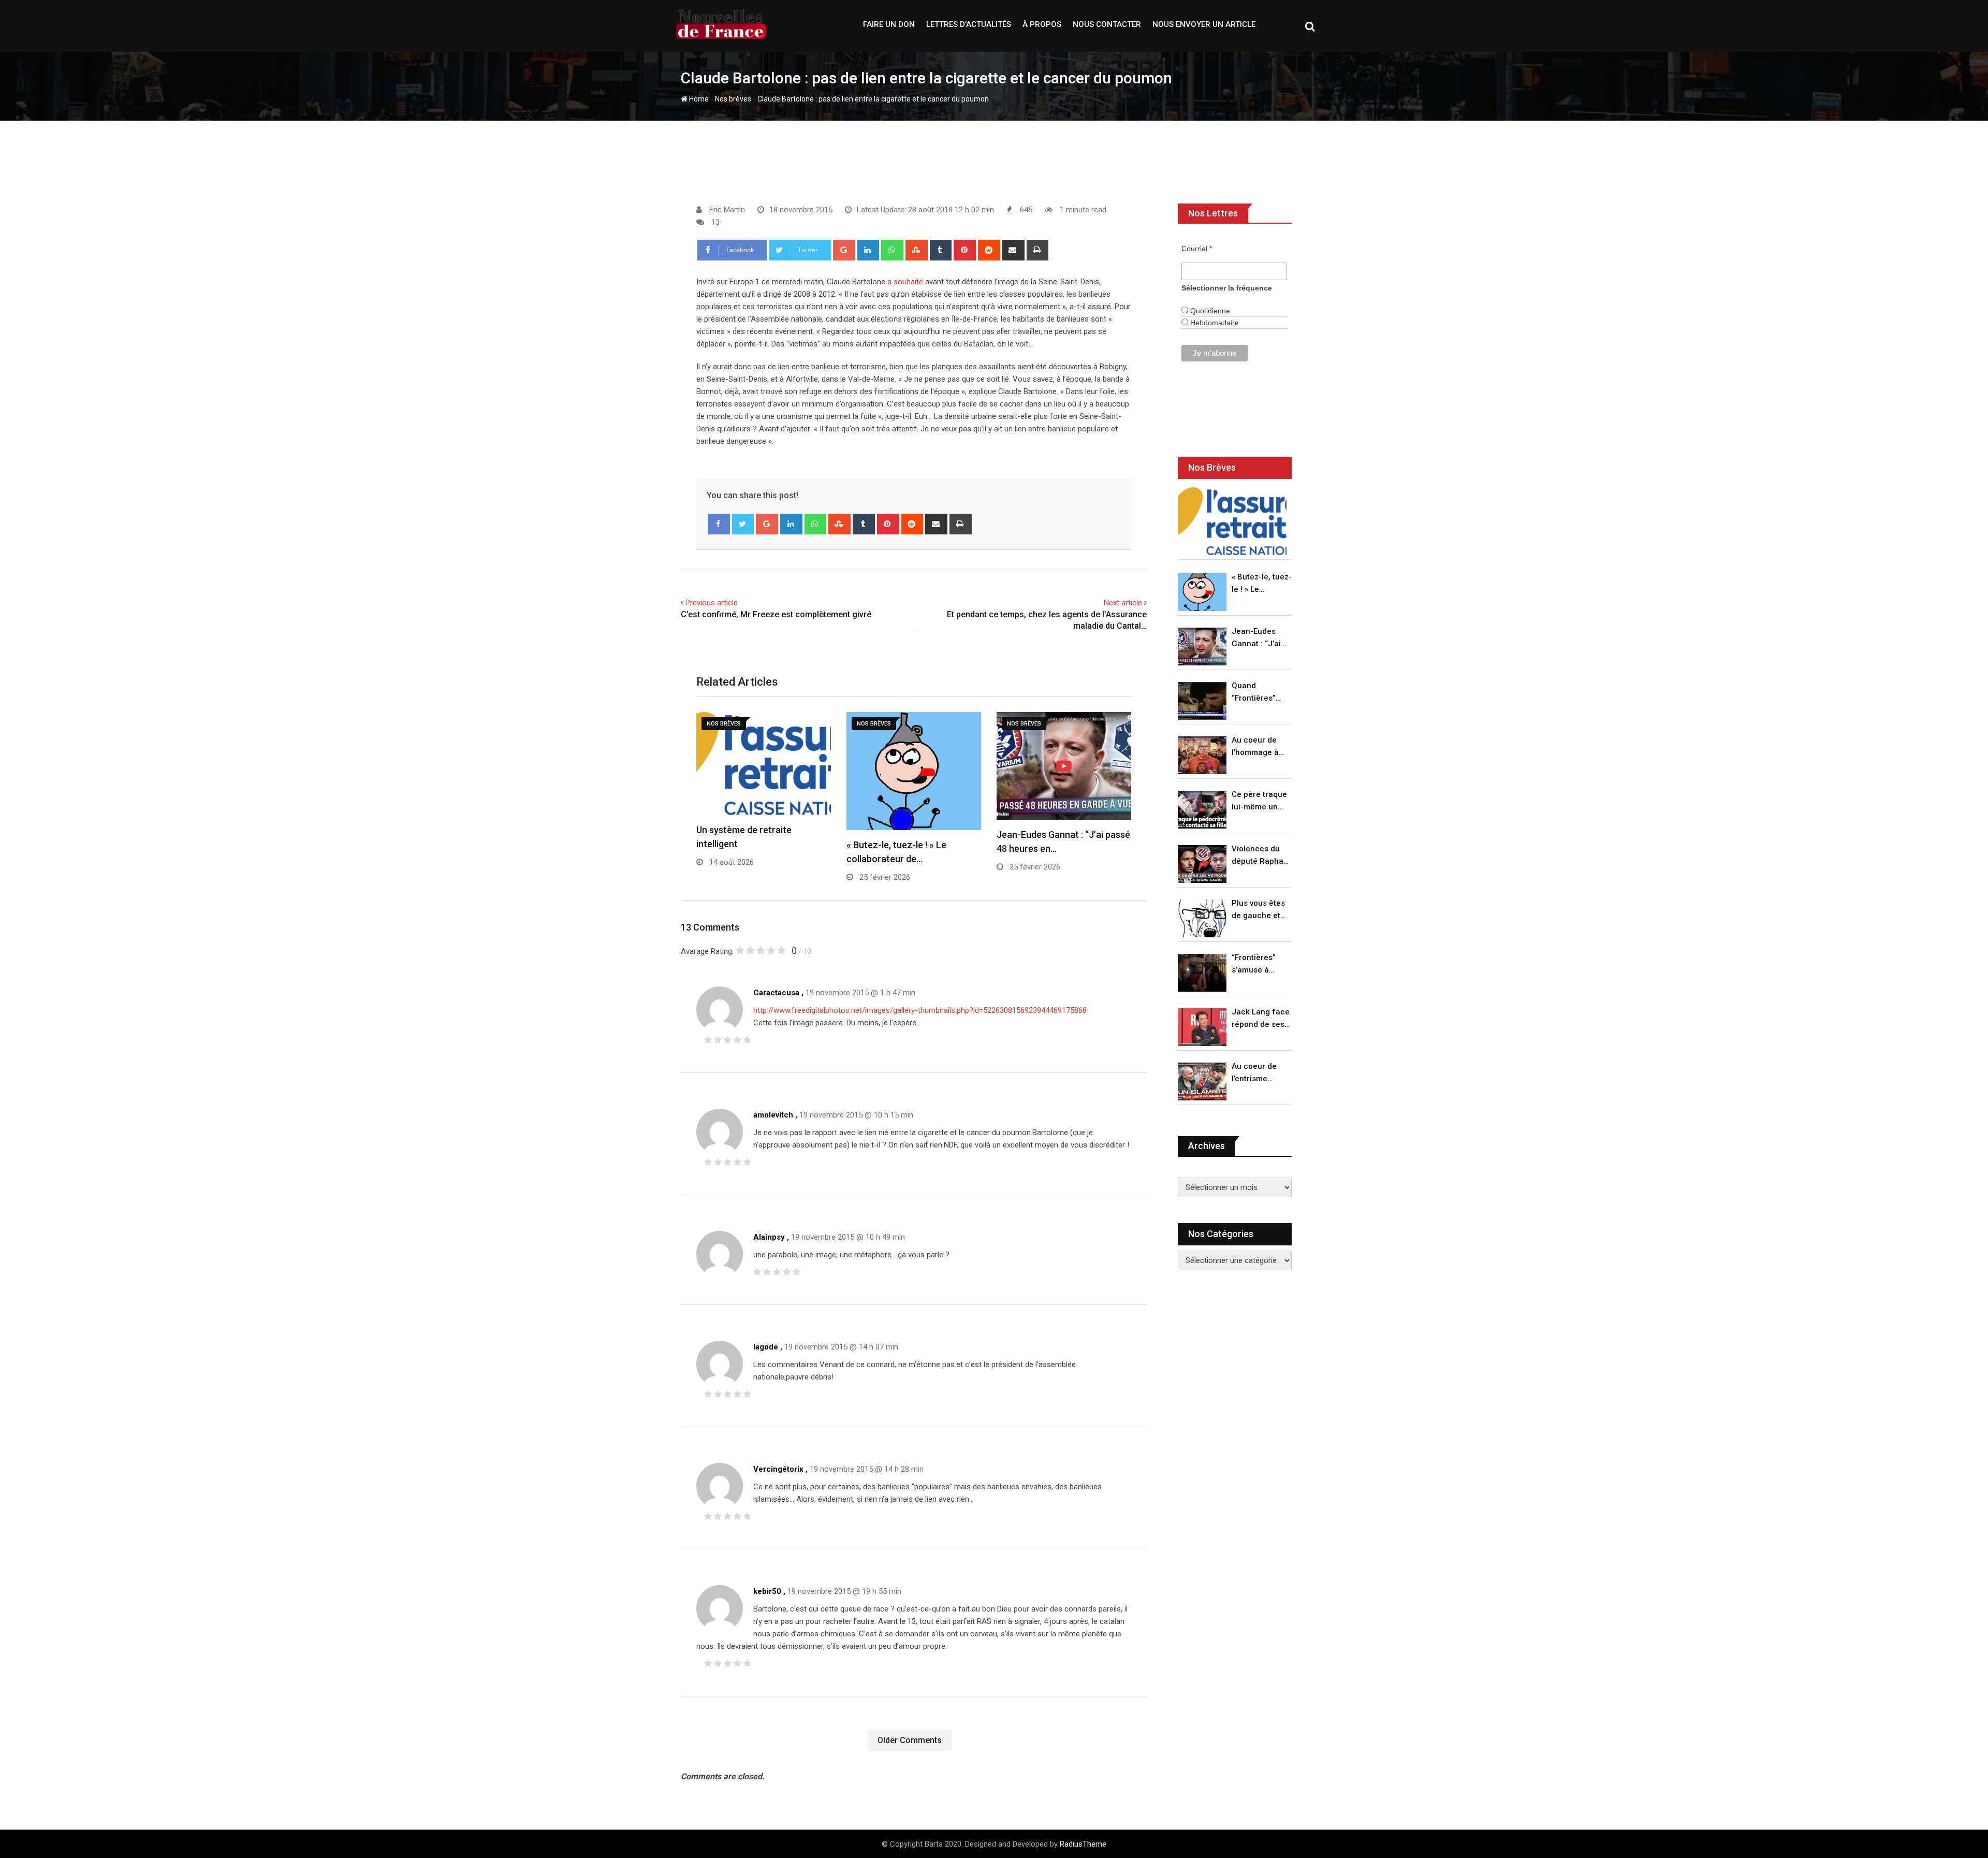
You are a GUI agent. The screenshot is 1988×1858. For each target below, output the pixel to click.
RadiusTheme (1083, 1844)
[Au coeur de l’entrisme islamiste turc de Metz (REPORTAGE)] (1202, 1082)
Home (698, 99)
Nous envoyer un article (1204, 24)
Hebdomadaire (1214, 323)
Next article (1123, 603)
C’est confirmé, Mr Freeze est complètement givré (776, 614)
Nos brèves (733, 99)
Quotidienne (1209, 311)
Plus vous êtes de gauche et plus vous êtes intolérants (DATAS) (1258, 910)
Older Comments (910, 1740)
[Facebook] (719, 524)
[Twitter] (743, 524)
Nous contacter (1107, 24)
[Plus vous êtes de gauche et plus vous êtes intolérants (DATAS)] (1202, 918)
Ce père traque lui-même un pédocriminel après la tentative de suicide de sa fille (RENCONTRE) (1259, 801)
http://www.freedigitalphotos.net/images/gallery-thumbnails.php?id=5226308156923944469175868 (920, 1010)
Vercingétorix (778, 1469)
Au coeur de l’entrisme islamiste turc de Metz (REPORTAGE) (1257, 1073)
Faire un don (889, 24)
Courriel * (1197, 249)
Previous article (712, 603)
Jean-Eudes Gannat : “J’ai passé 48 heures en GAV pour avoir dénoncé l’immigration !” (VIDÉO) (1259, 638)
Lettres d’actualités (969, 24)
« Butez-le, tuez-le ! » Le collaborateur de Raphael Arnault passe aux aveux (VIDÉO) (1262, 584)
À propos (1042, 24)
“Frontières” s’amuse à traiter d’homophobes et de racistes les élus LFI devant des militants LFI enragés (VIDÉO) (1259, 964)
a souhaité (905, 282)
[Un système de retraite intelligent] (1232, 521)
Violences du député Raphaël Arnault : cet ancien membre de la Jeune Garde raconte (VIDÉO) (1261, 856)
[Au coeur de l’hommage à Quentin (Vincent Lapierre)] (1202, 755)
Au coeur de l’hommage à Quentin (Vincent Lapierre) (1255, 747)
